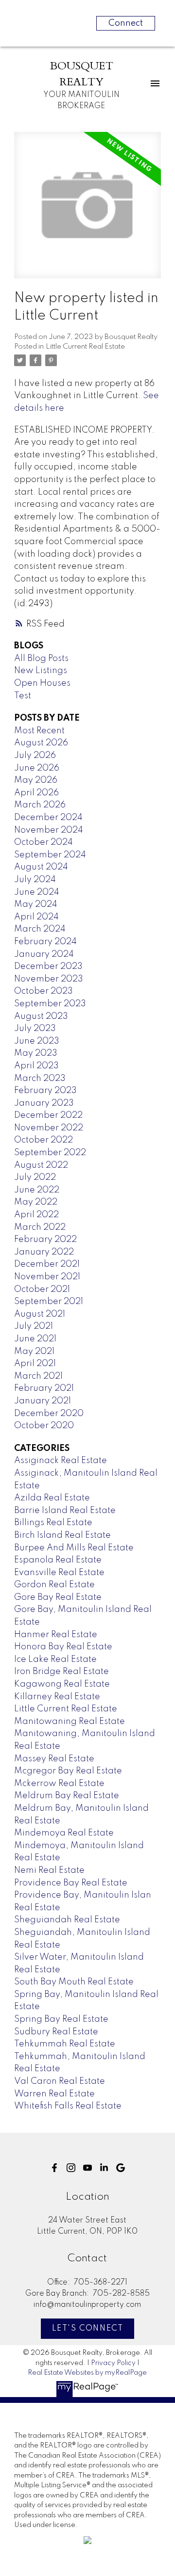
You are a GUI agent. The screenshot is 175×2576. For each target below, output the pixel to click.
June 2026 (37, 768)
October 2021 (42, 1289)
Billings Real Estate (53, 1523)
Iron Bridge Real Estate (61, 1672)
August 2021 (40, 1314)
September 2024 (50, 855)
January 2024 (44, 954)
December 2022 (48, 1115)
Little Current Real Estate (85, 347)
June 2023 (37, 1041)
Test (23, 696)
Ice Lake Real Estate (55, 1659)
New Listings (41, 671)
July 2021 (34, 1326)
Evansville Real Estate (59, 1573)
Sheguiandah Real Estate (67, 1920)
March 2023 (40, 1079)
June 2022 (37, 1190)
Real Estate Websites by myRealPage (87, 2373)
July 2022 (35, 1177)
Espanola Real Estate (58, 1560)
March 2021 (38, 1376)
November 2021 (47, 1277)
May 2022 (36, 1202)
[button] (54, 2168)
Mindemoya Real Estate (64, 1833)
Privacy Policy (113, 2363)
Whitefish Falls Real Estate (68, 2106)
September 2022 (50, 1153)
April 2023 (36, 1066)
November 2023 (49, 979)
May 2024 (36, 904)
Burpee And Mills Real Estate (74, 1548)
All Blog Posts (41, 659)
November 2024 (49, 830)
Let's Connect (88, 2329)
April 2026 (36, 793)
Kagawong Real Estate (62, 1684)
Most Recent (39, 731)
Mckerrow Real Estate (59, 1784)
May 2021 (34, 1352)
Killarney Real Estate (57, 1697)
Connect (126, 23)
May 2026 (36, 780)
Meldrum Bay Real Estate (67, 1796)
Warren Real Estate (54, 2094)
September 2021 (49, 1302)
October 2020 (44, 1426)
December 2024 (48, 818)
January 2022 (44, 1252)
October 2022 (44, 1140)
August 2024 (41, 867)
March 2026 (40, 805)
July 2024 (35, 880)
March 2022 (40, 1227)
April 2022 (36, 1215)
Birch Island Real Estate (62, 1535)
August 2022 (41, 1165)
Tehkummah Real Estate (65, 2044)
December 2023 (48, 966)
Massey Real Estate (54, 1759)
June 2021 (35, 1339)
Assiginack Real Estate (61, 1461)
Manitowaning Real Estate (70, 1722)
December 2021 (47, 1264)
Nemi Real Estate (49, 1870)
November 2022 (49, 1128)
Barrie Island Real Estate (65, 1511)
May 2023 (36, 1053)
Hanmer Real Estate (56, 1635)
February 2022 (45, 1240)
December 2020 (49, 1414)
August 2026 (41, 743)
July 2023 (35, 1029)
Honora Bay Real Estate (63, 1647)
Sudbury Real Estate (56, 2032)
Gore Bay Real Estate (58, 1597)
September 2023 (50, 1004)
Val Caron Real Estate (60, 2081)
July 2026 (35, 756)
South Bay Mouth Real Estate (74, 1982)
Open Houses (42, 683)
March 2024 (40, 929)
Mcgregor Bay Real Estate (68, 1771)
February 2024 (45, 942)
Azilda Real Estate (52, 1498)
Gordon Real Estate (54, 1585)
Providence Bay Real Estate (71, 1883)
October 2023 (44, 991)
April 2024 (36, 917)
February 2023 (45, 1091)
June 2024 (37, 892)
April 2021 (35, 1364)
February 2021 (44, 1388)
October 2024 (44, 842)
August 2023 (41, 1016)
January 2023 (44, 1103)
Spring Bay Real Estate (61, 2019)
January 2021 (43, 1401)
